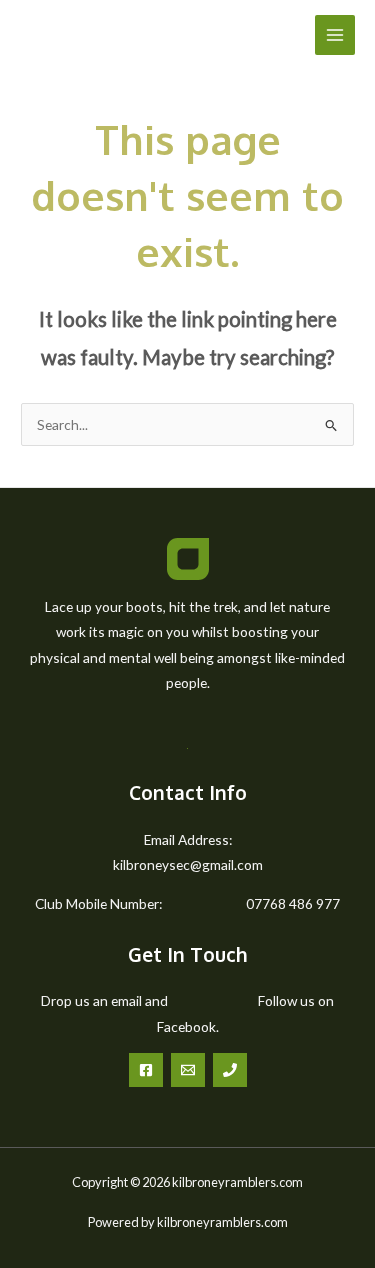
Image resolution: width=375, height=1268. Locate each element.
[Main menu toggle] (335, 35)
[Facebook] (146, 1070)
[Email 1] (188, 1070)
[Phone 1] (230, 1070)
